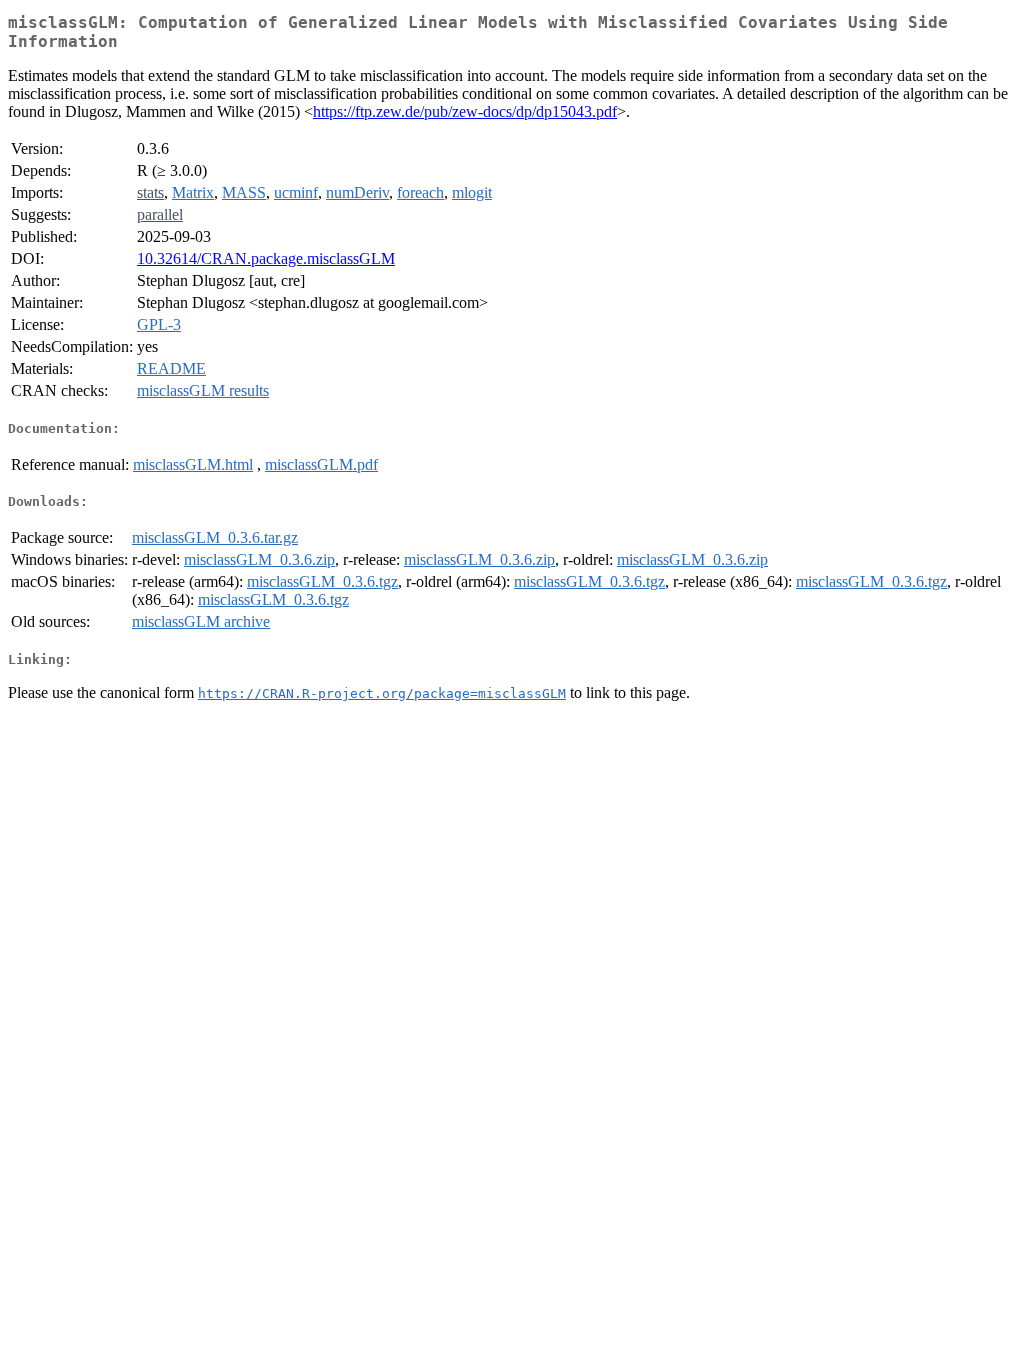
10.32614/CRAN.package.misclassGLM (266, 258)
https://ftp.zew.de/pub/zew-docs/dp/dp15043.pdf (465, 111)
